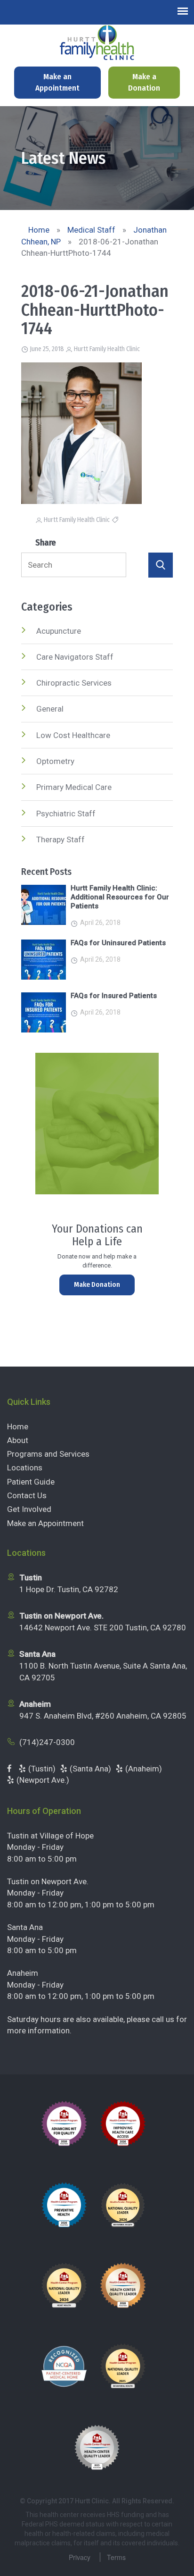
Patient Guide (31, 1482)
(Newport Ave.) (43, 1780)
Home (18, 1426)
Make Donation (97, 1284)
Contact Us (27, 1495)
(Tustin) (42, 1769)
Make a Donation (144, 82)
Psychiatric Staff (66, 814)
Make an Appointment (57, 82)
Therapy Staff (61, 839)
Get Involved (29, 1509)
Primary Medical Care (74, 787)
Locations (25, 1468)
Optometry (55, 761)
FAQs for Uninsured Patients (118, 943)
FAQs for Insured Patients (114, 996)
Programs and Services (48, 1454)
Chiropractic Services (74, 683)
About (18, 1440)
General (50, 709)
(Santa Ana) (90, 1769)
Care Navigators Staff (75, 657)
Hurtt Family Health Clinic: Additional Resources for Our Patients (120, 897)
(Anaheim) (144, 1769)
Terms (116, 2557)
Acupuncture (59, 631)
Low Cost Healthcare (73, 735)
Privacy (80, 2557)
